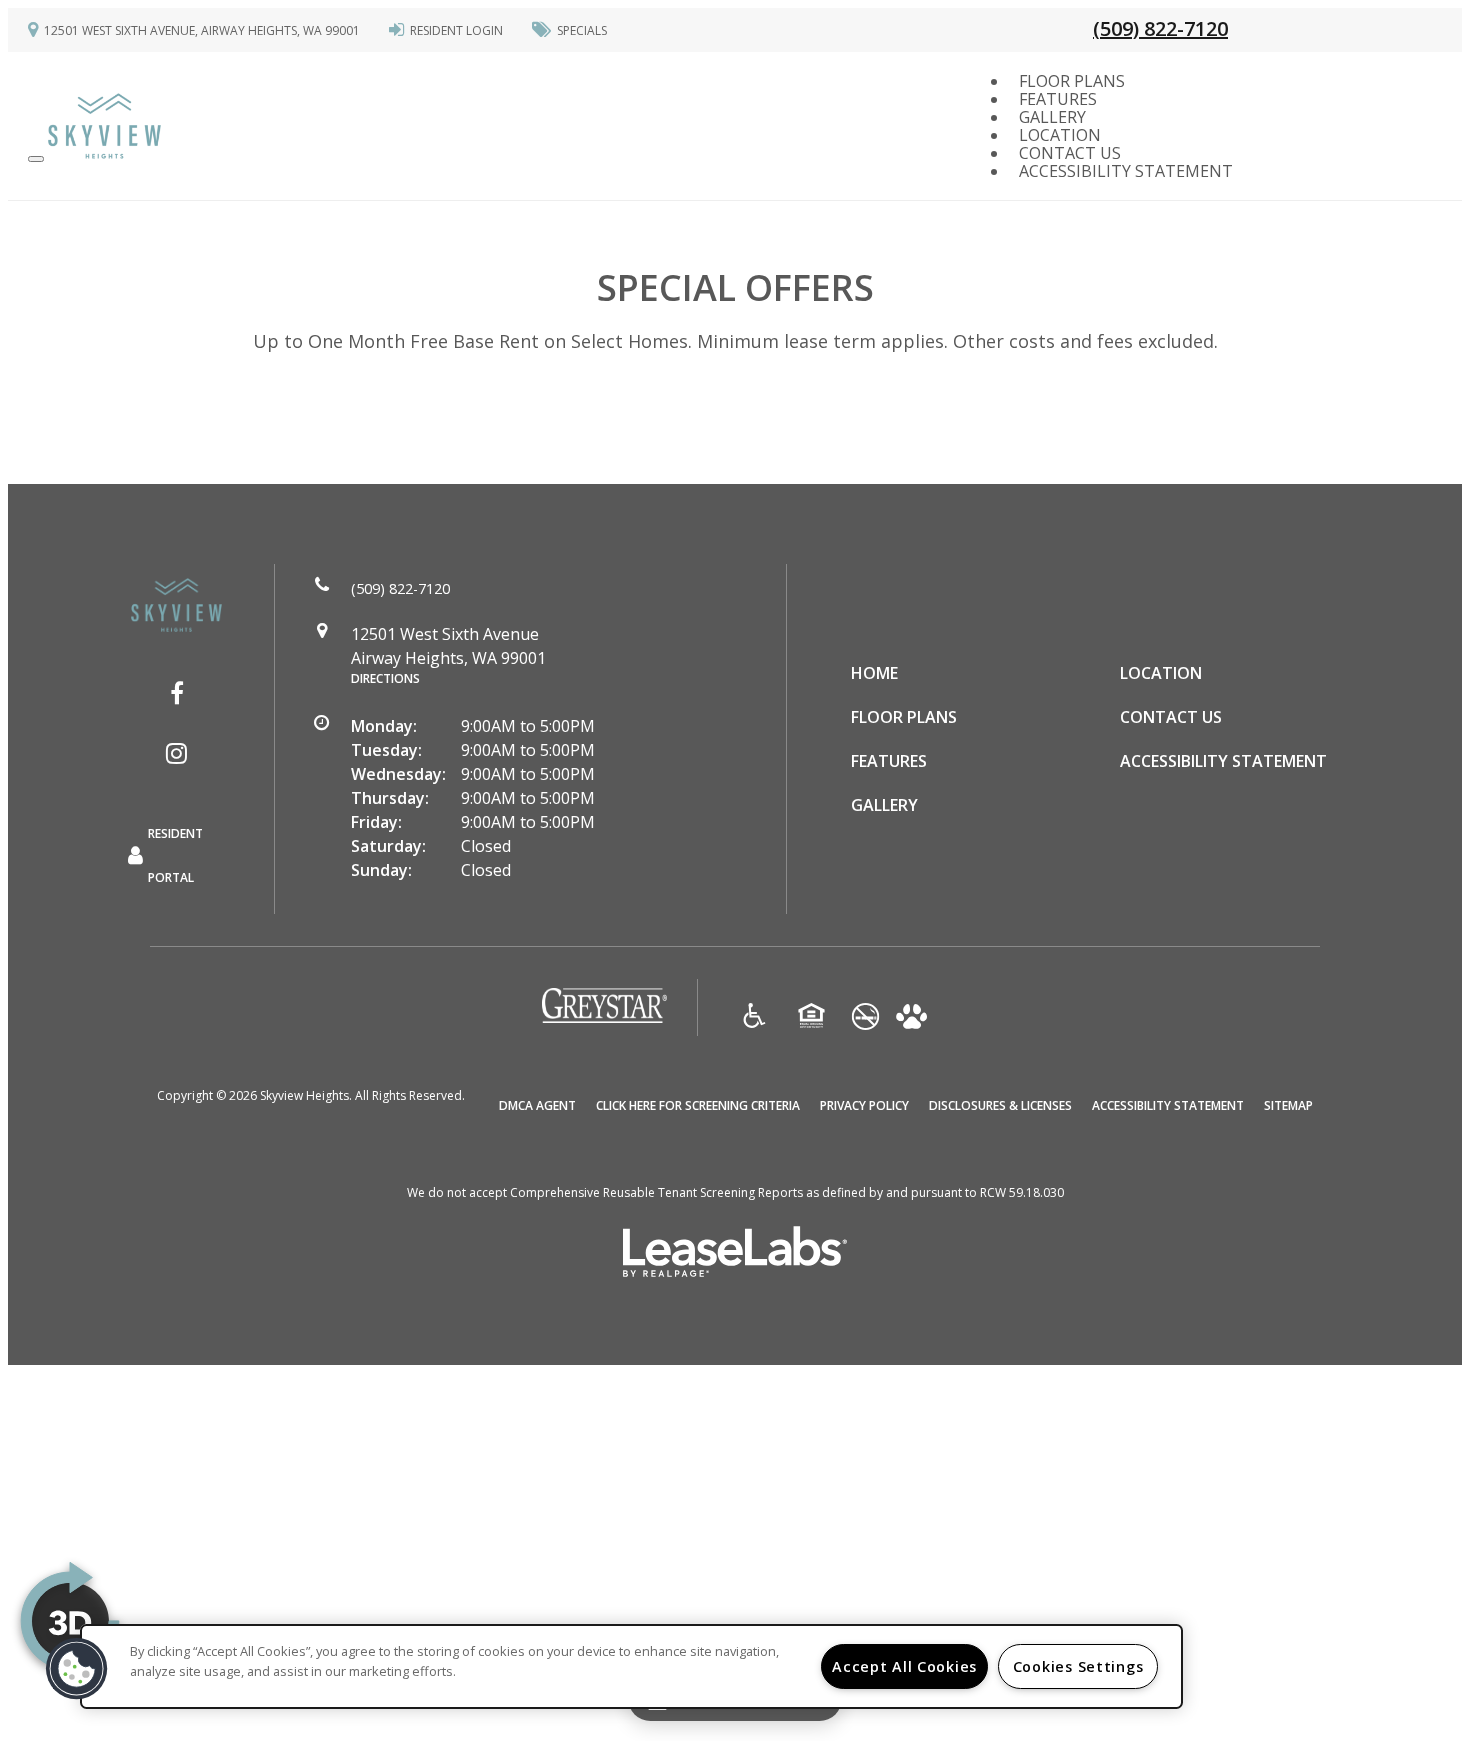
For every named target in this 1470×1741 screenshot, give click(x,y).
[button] (177, 693)
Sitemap (1288, 1105)
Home (874, 673)
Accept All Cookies (904, 1666)
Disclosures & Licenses (1000, 1105)
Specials (582, 30)
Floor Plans (1072, 81)
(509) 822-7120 (1160, 28)
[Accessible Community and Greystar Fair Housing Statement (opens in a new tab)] (754, 1018)
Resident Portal (175, 855)
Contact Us (1070, 153)
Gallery (1052, 117)
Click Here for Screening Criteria (698, 1105)
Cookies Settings (1078, 1666)
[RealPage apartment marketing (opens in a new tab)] (735, 1254)
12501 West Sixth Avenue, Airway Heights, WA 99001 (202, 30)
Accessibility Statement (1126, 171)
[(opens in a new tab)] (604, 1018)
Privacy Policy (864, 1105)
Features (1058, 99)
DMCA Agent (537, 1105)
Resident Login (456, 30)
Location (1060, 135)
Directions (385, 678)
